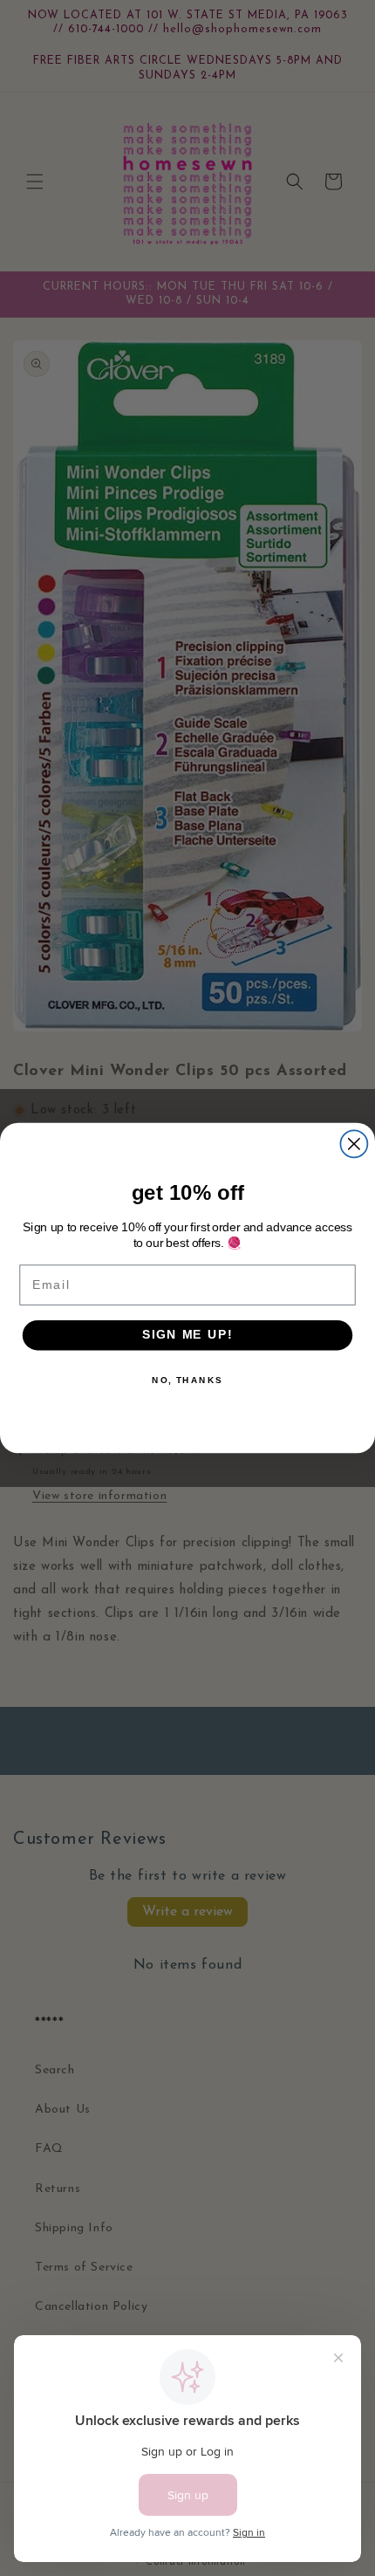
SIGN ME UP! (187, 1335)
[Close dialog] (354, 1144)
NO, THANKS (187, 1380)
